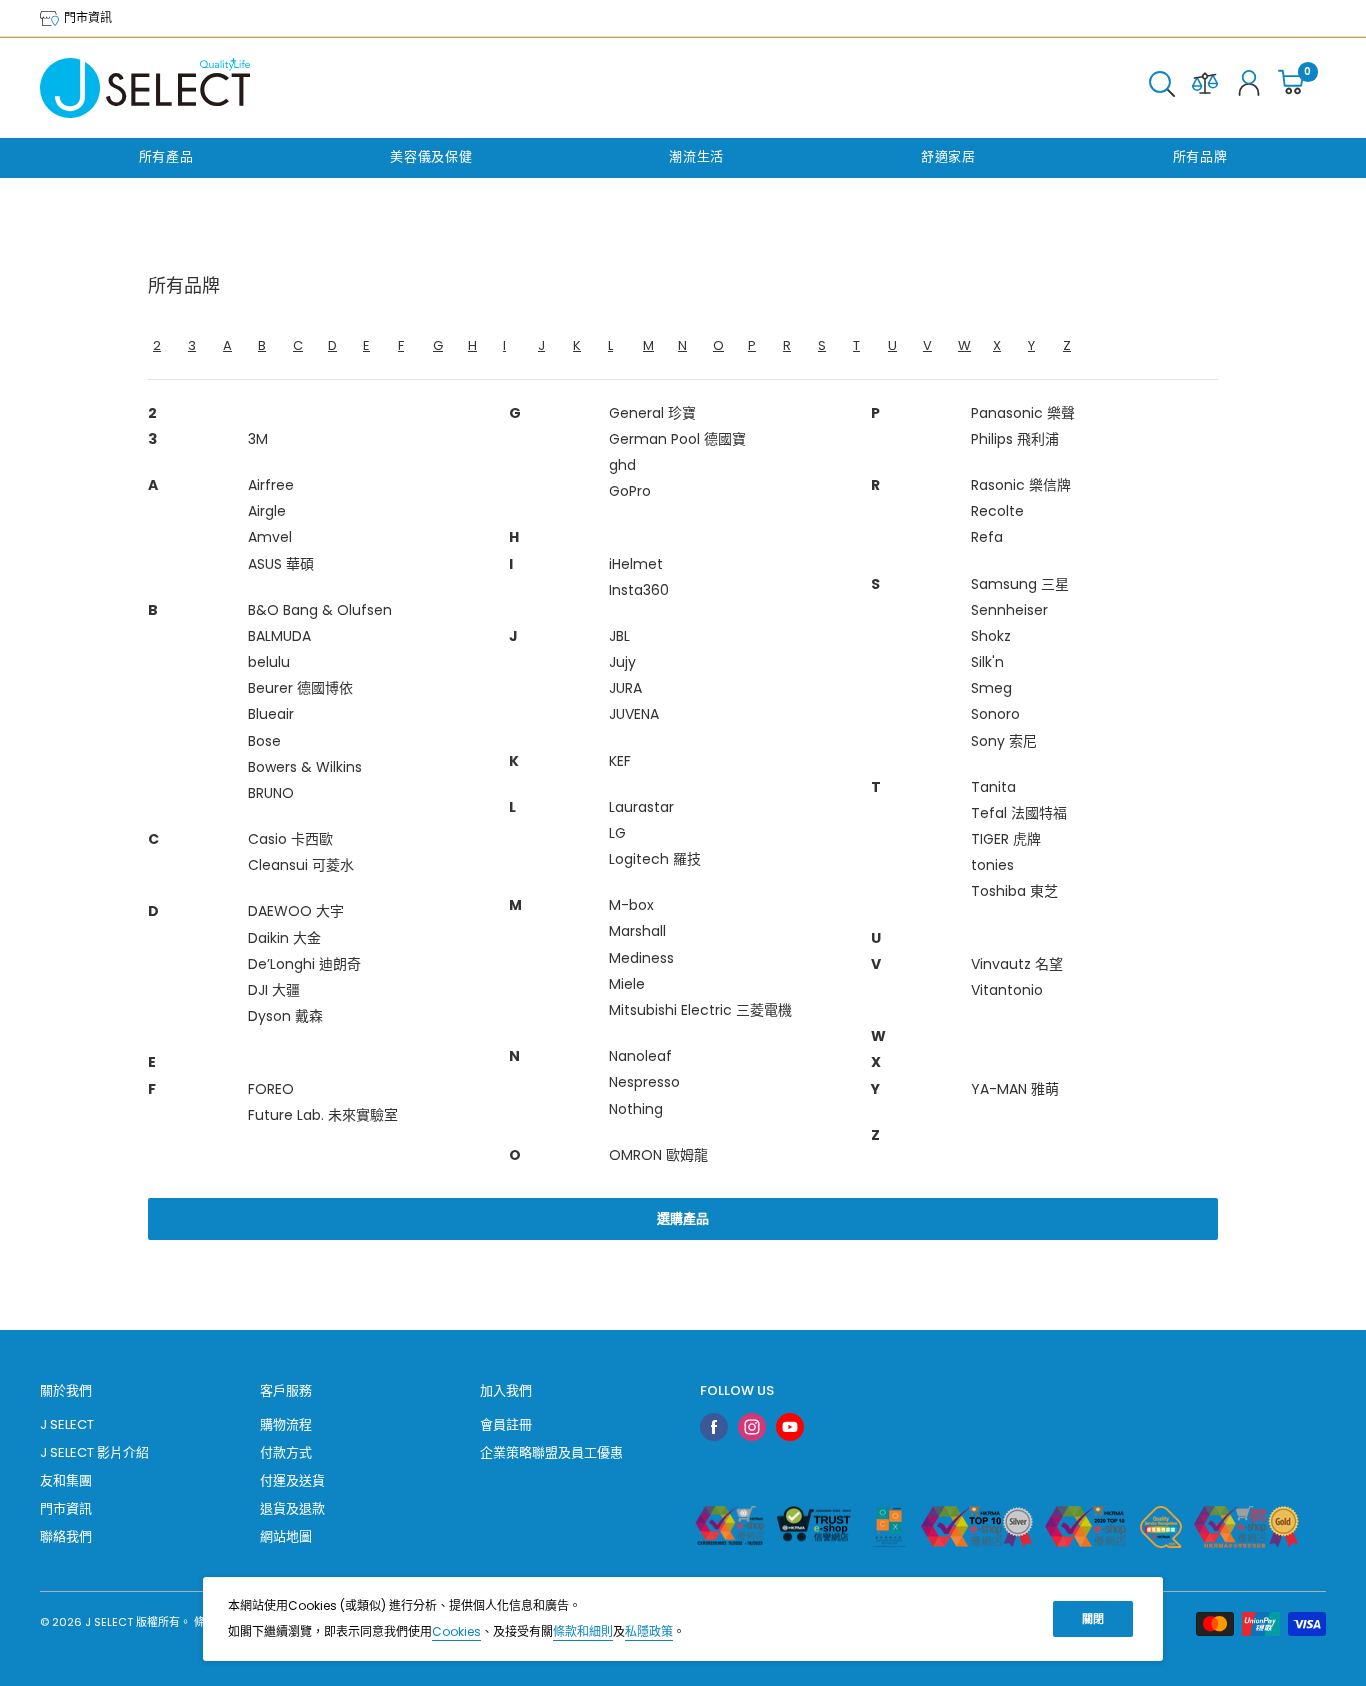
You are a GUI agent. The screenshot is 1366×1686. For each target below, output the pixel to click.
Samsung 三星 (1020, 584)
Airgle (267, 511)
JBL (619, 636)
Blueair (271, 714)
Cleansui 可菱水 (301, 865)
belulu (269, 662)
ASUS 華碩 (281, 564)
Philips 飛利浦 (1015, 439)
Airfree (271, 485)
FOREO (271, 1089)
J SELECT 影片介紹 (94, 1452)
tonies (992, 865)
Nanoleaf (640, 1056)
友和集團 (66, 1480)
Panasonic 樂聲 (1023, 413)
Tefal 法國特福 (1019, 813)
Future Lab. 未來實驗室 (323, 1115)
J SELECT (67, 1424)
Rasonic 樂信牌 (1021, 485)
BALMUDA (279, 636)
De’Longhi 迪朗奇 (304, 964)
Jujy (622, 662)
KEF (620, 761)
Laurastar (641, 807)
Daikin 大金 (284, 938)
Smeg (991, 688)
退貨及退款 (292, 1508)
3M (258, 439)
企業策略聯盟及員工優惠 (551, 1452)
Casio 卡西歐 (290, 839)
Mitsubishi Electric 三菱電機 (700, 1010)
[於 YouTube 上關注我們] (790, 1427)
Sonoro (995, 714)
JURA (625, 688)
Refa (987, 537)
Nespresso (644, 1082)
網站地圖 (286, 1536)
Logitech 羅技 (655, 859)
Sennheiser (1009, 610)
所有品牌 (1200, 156)
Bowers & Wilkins (305, 767)
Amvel (270, 537)
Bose (264, 741)
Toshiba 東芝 (1014, 891)
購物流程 (286, 1424)
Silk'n (987, 662)
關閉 (1093, 1619)
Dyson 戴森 (285, 1016)
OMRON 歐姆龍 (658, 1155)
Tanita (993, 787)
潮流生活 (696, 156)
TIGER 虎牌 (1006, 839)
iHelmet (636, 564)
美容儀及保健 (431, 156)
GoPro (630, 491)
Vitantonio (1007, 990)
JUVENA (634, 714)
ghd (622, 465)
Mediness (641, 958)
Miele (627, 984)
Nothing (636, 1109)
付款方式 (286, 1452)
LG (617, 833)
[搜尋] (1162, 88)
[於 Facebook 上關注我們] (714, 1427)
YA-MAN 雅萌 (1015, 1089)
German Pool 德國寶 (677, 439)
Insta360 (639, 590)
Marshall (637, 931)
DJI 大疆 (274, 990)
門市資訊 (86, 17)
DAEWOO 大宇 (296, 911)
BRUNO (271, 793)
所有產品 (166, 156)
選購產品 (683, 1218)
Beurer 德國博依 (300, 688)
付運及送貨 (292, 1480)
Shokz (991, 636)
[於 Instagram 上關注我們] (752, 1427)
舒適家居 (948, 156)
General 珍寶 (652, 413)
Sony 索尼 (1004, 741)
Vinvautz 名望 (1017, 964)
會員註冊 (506, 1424)
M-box (631, 905)
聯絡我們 (66, 1536)
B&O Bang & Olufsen (320, 610)
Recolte (997, 511)
